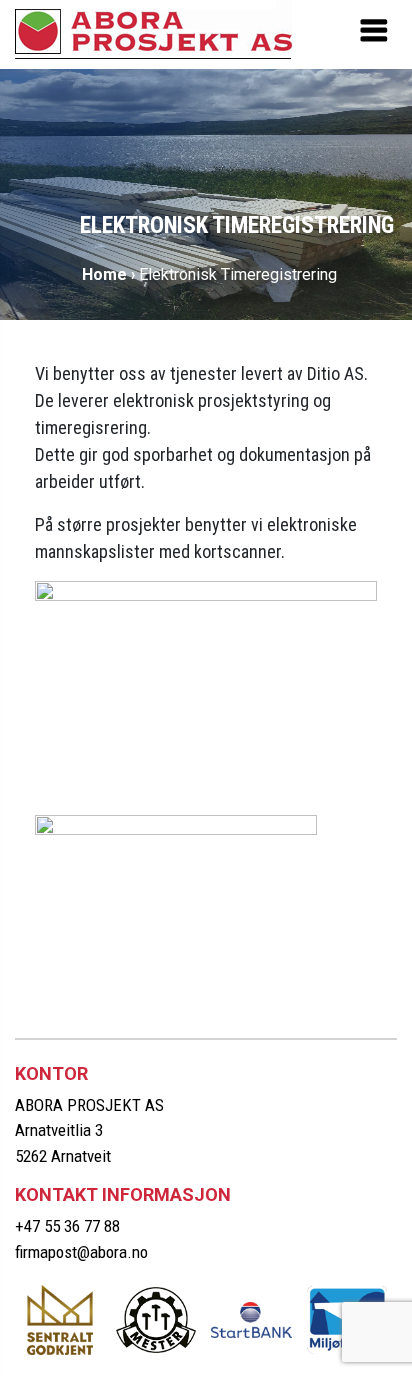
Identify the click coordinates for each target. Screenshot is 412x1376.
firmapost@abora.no (81, 1252)
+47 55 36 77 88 (67, 1226)
